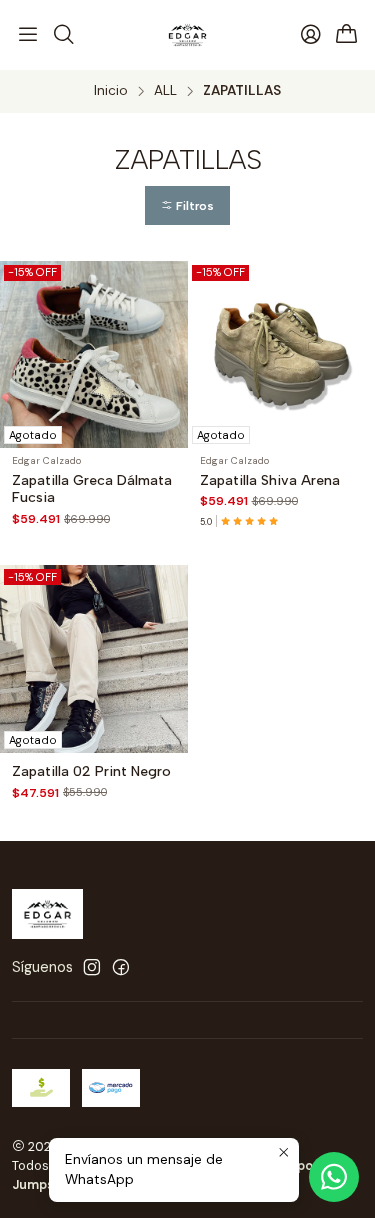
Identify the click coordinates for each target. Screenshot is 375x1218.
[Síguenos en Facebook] (121, 967)
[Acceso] (311, 35)
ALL (165, 91)
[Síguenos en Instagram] (92, 967)
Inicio (111, 91)
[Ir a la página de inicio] (187, 35)
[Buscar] (63, 35)
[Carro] (347, 35)
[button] (187, 205)
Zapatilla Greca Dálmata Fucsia (92, 489)
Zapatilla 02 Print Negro (91, 771)
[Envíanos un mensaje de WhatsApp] (334, 1177)
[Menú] (28, 35)
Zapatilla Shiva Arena (270, 480)
